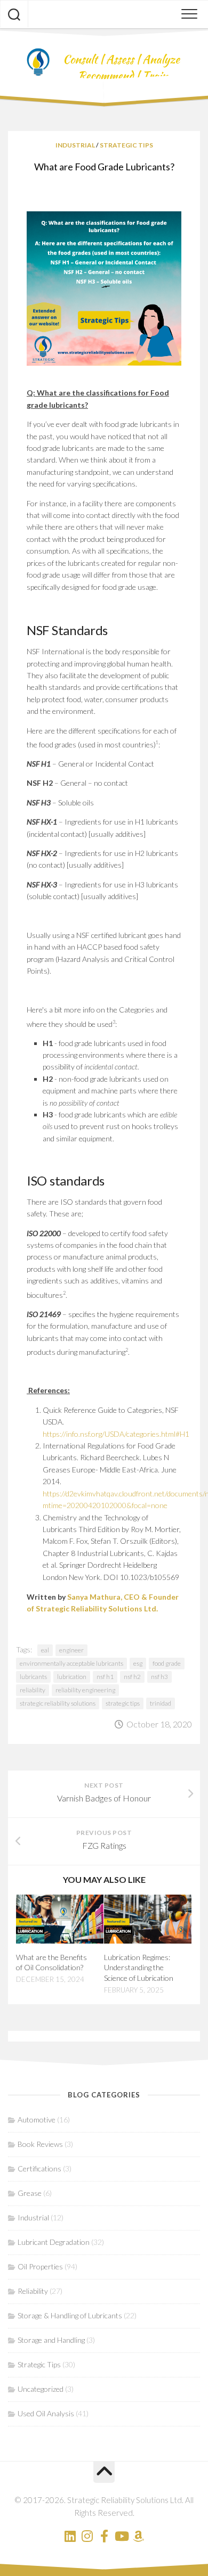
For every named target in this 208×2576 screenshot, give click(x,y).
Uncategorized (41, 2389)
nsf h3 (159, 1677)
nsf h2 (132, 1677)
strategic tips (123, 1703)
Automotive (37, 2120)
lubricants (33, 1677)
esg (138, 1663)
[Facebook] (104, 2536)
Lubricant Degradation (54, 2242)
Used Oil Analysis (46, 2413)
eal (45, 1650)
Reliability (33, 2291)
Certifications (39, 2168)
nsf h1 (105, 1677)
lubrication (72, 1677)
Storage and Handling (51, 2340)
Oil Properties (40, 2266)
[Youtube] (121, 2536)
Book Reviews (40, 2144)
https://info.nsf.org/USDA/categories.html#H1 (116, 1434)
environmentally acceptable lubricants (71, 1663)
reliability (33, 1690)
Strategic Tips (126, 145)
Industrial (75, 145)
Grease (30, 2193)
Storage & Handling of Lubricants (70, 2315)
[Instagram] (87, 2536)
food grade (167, 1663)
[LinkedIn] (70, 2536)
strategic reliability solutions (58, 1703)
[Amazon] (138, 2536)
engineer (71, 1650)
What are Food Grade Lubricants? (104, 167)
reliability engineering (85, 1690)
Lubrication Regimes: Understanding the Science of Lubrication (139, 1968)
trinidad (161, 1703)
